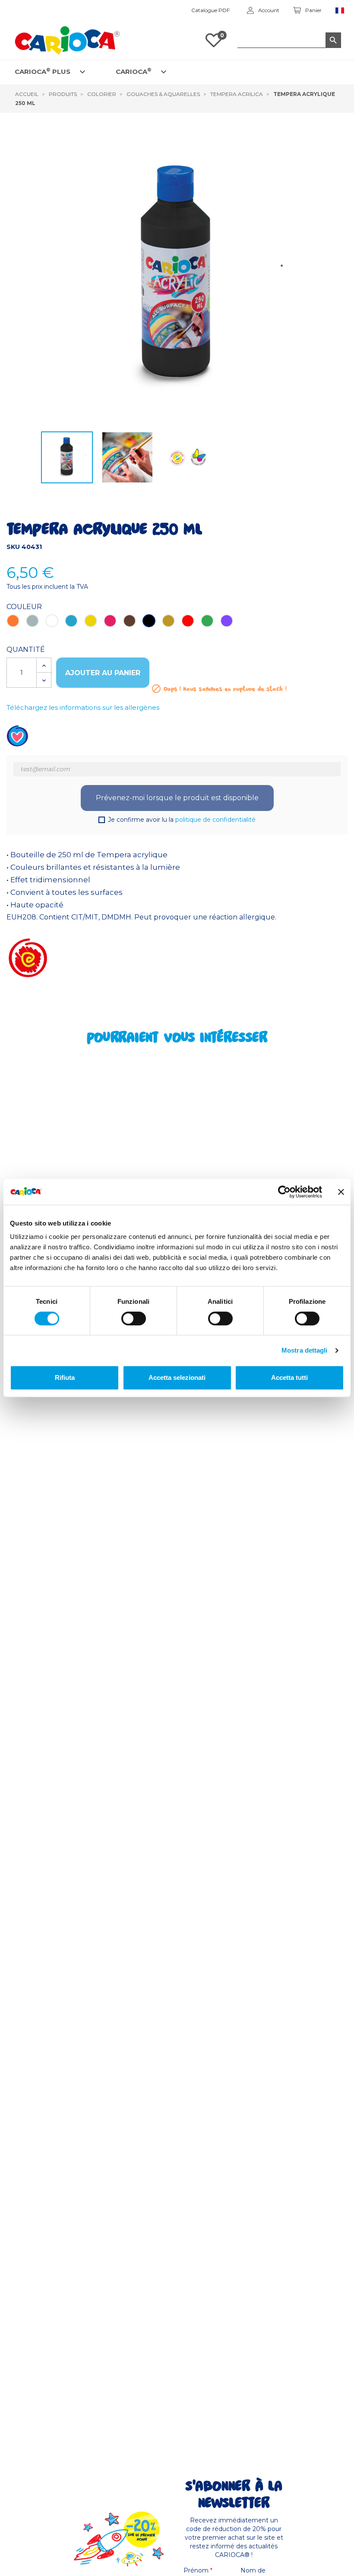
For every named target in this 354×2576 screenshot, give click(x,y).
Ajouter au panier (103, 673)
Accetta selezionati (177, 1377)
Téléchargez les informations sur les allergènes (83, 707)
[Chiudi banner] (341, 1192)
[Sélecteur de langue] (340, 11)
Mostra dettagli (305, 1350)
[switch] (134, 1318)
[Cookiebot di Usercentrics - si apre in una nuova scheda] (284, 1192)
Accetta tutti (289, 1377)
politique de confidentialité (215, 820)
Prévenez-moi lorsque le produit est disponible (177, 798)
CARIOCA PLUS (43, 71)
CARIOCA (134, 71)
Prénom (198, 2570)
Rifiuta (65, 1377)
